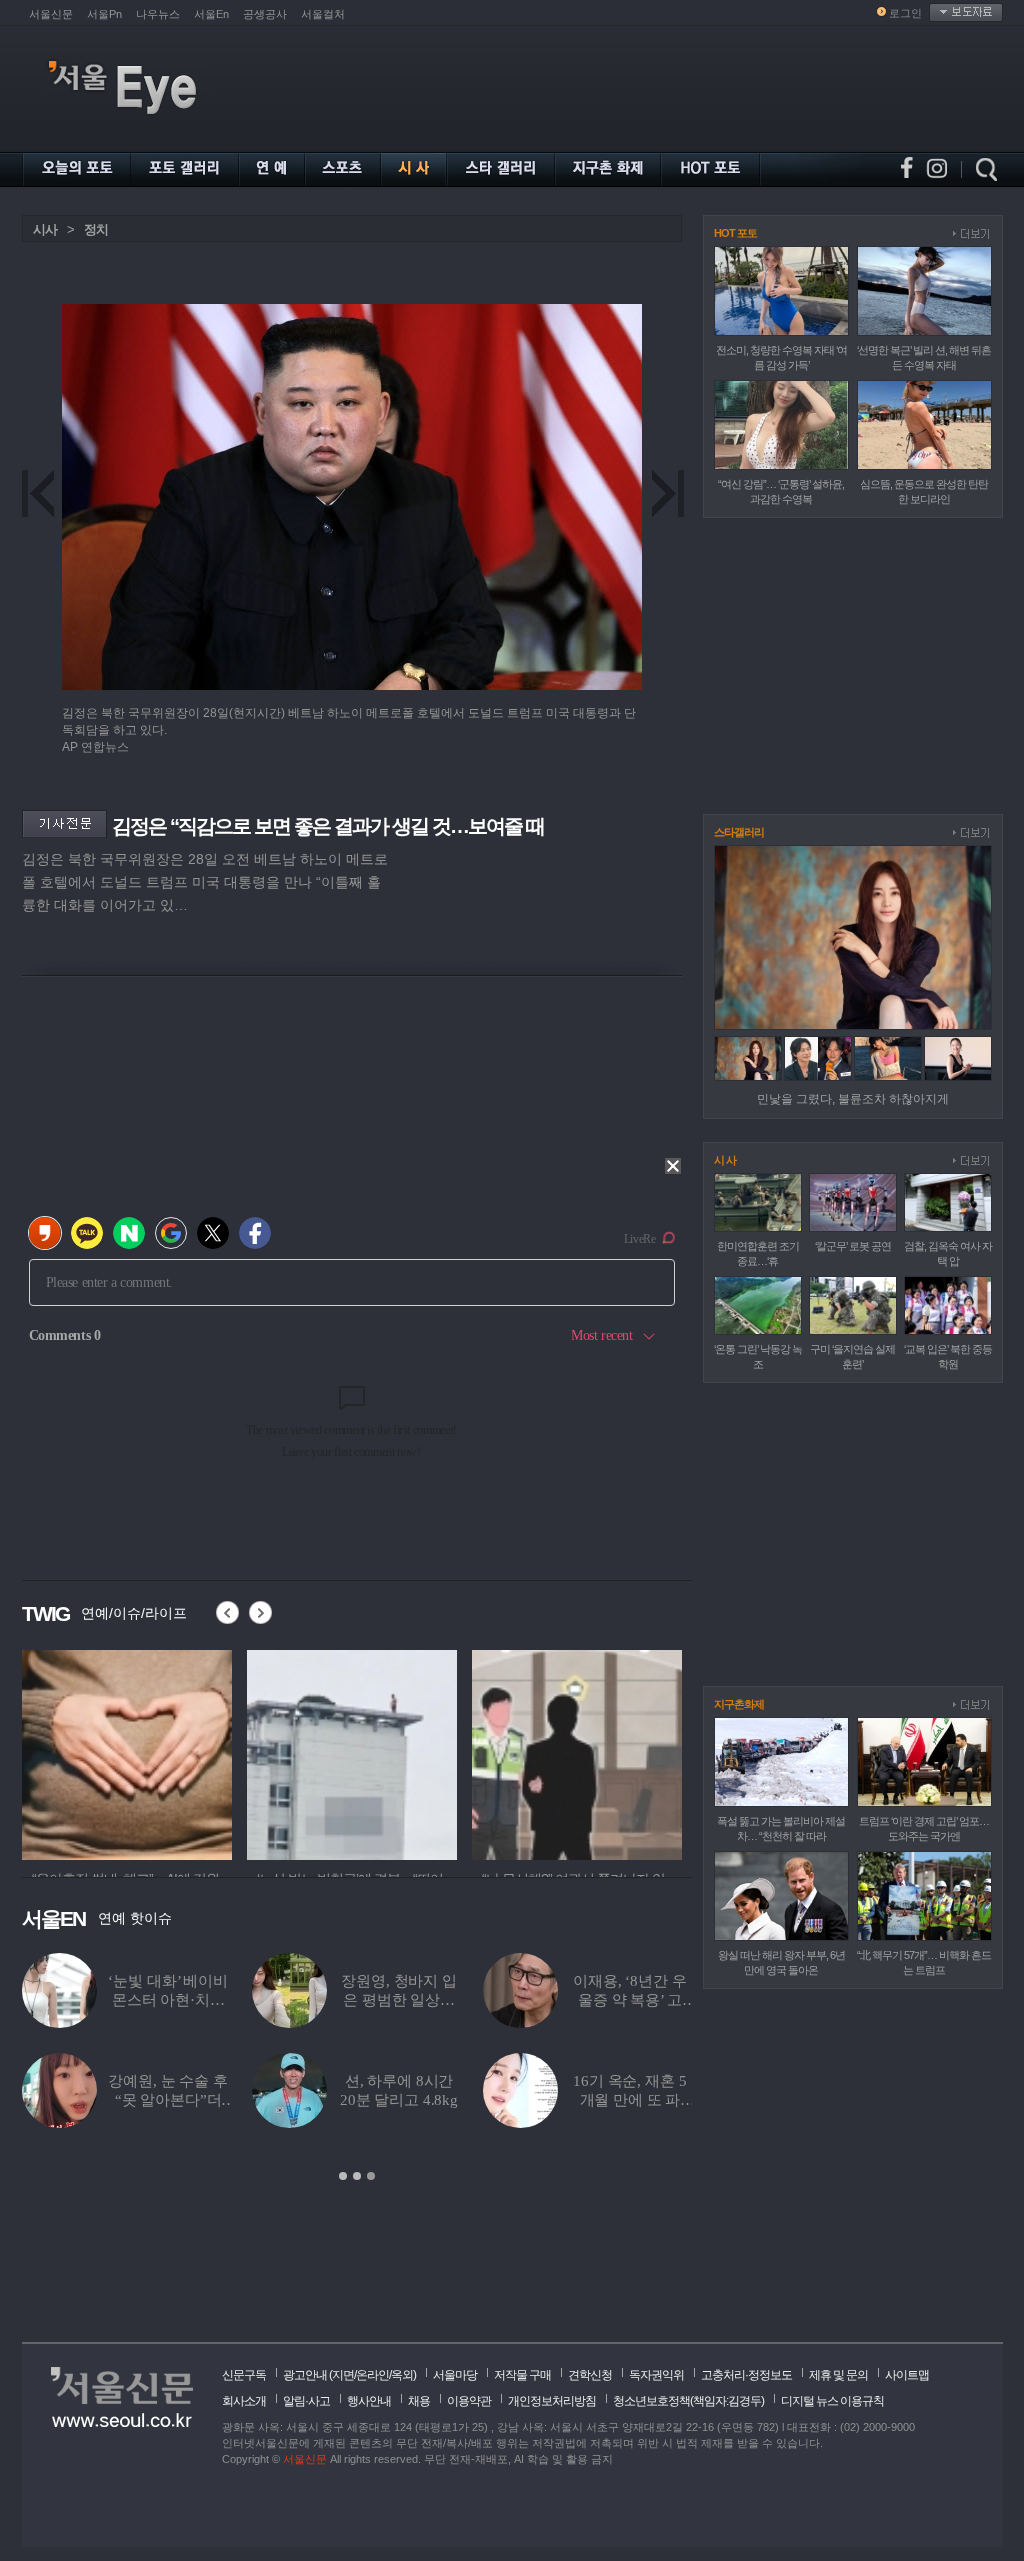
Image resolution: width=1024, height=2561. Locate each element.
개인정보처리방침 (552, 2401)
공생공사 (265, 14)
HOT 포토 (735, 233)
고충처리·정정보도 (746, 2375)
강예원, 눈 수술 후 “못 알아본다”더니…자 (167, 2100)
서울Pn (104, 14)
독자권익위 (656, 2375)
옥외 (402, 2375)
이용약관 (469, 2401)
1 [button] (343, 2176)
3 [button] (371, 2176)
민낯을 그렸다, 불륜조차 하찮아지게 (853, 1099)
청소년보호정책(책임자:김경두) (688, 2401)
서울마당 (455, 2375)
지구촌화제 (739, 1704)
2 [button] (357, 2176)
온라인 (372, 2375)
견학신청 (590, 2375)
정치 (96, 229)
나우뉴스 (158, 14)
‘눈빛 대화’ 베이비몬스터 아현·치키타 (167, 2000)
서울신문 (51, 14)
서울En (211, 14)
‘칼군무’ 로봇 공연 (853, 1246)
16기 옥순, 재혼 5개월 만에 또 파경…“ (629, 2100)
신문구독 (244, 2375)
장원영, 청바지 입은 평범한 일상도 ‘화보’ (399, 2000)
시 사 (725, 1160)
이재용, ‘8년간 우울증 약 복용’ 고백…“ (629, 2000)
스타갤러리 (739, 832)
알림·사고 (306, 2401)
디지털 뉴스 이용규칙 (832, 2401)
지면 (343, 2375)
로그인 (905, 13)
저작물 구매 (522, 2375)
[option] (171, 1752)
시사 (45, 229)
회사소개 (244, 2401)
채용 (419, 2401)
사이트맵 (907, 2375)
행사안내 (369, 2401)
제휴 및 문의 (838, 2375)
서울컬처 (323, 14)
